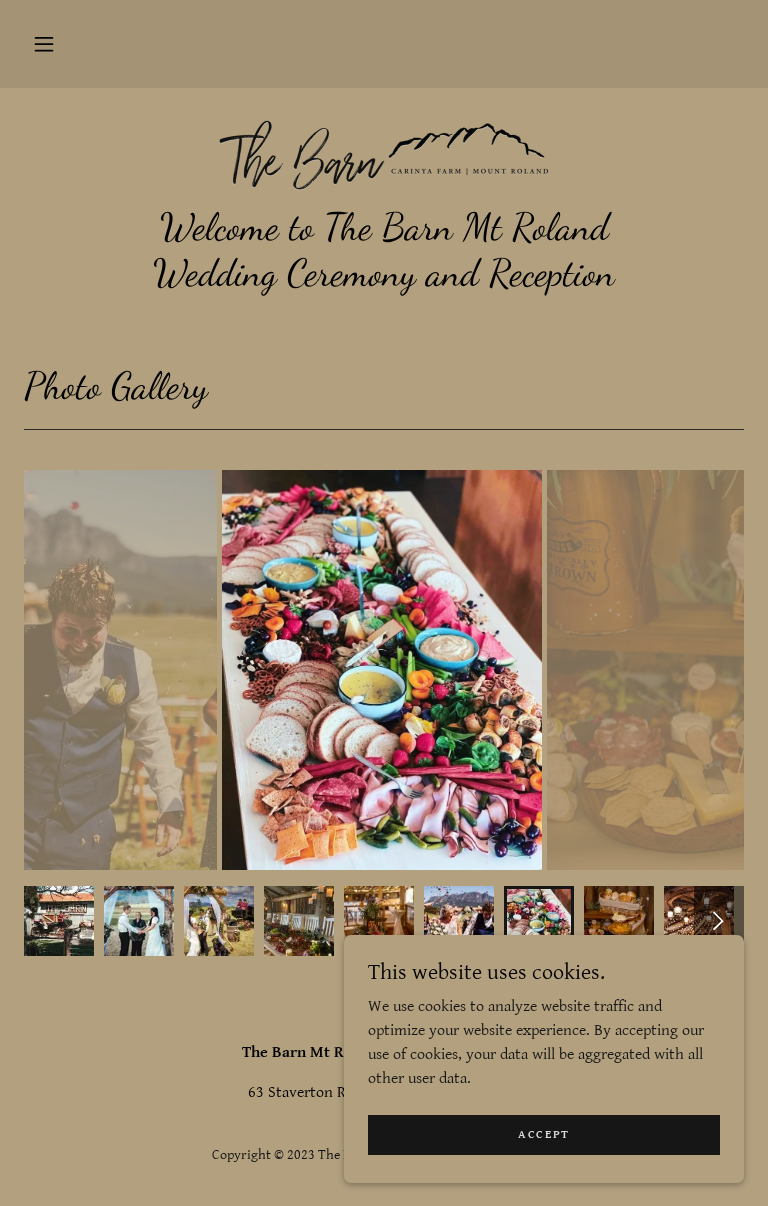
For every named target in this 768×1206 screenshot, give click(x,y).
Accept (544, 1134)
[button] (44, 44)
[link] (384, 152)
